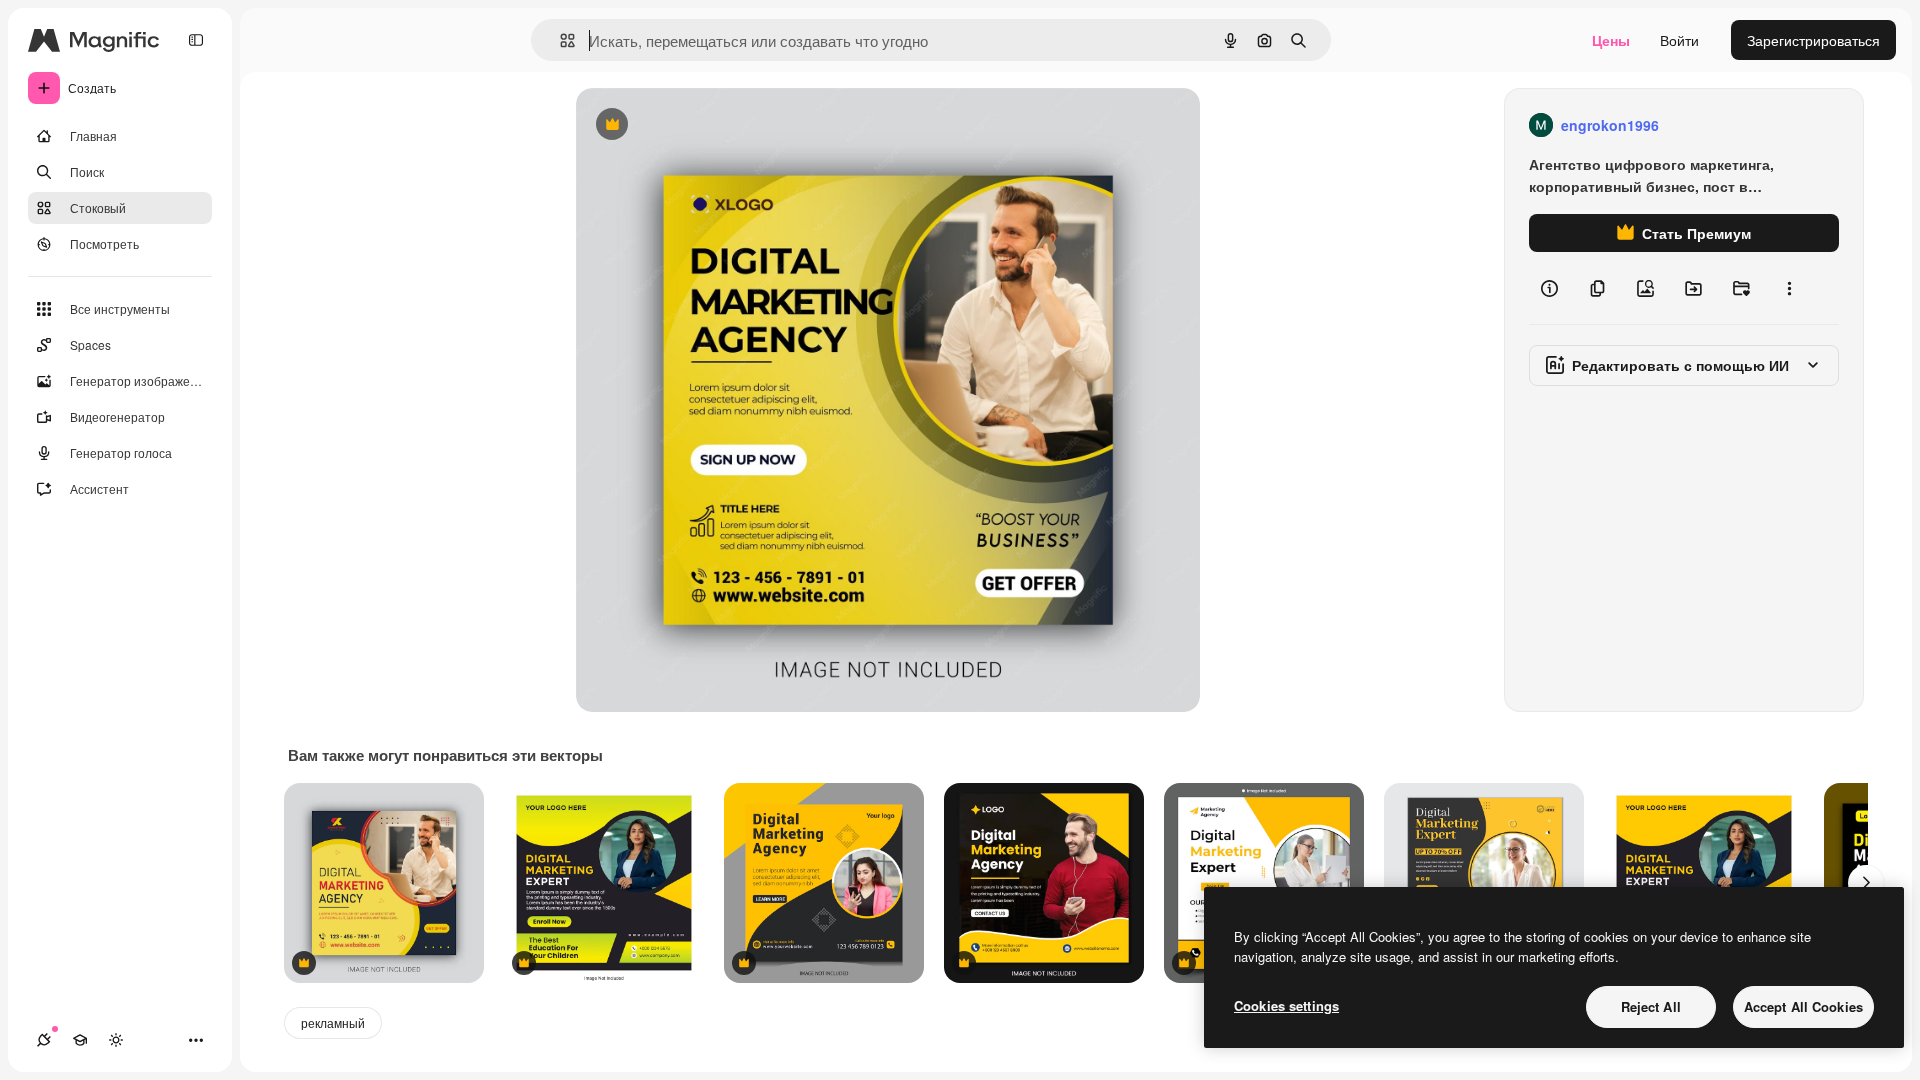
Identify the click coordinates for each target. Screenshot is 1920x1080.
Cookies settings (1286, 1005)
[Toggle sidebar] (196, 40)
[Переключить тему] (116, 1040)
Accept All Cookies (1803, 1006)
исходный (710, 125)
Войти (1679, 40)
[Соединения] (44, 1040)
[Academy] (80, 1040)
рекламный (333, 1022)
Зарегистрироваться (1813, 40)
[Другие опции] (1789, 288)
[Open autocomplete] (559, 40)
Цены (1611, 40)
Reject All (1651, 1006)
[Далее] (1866, 883)
